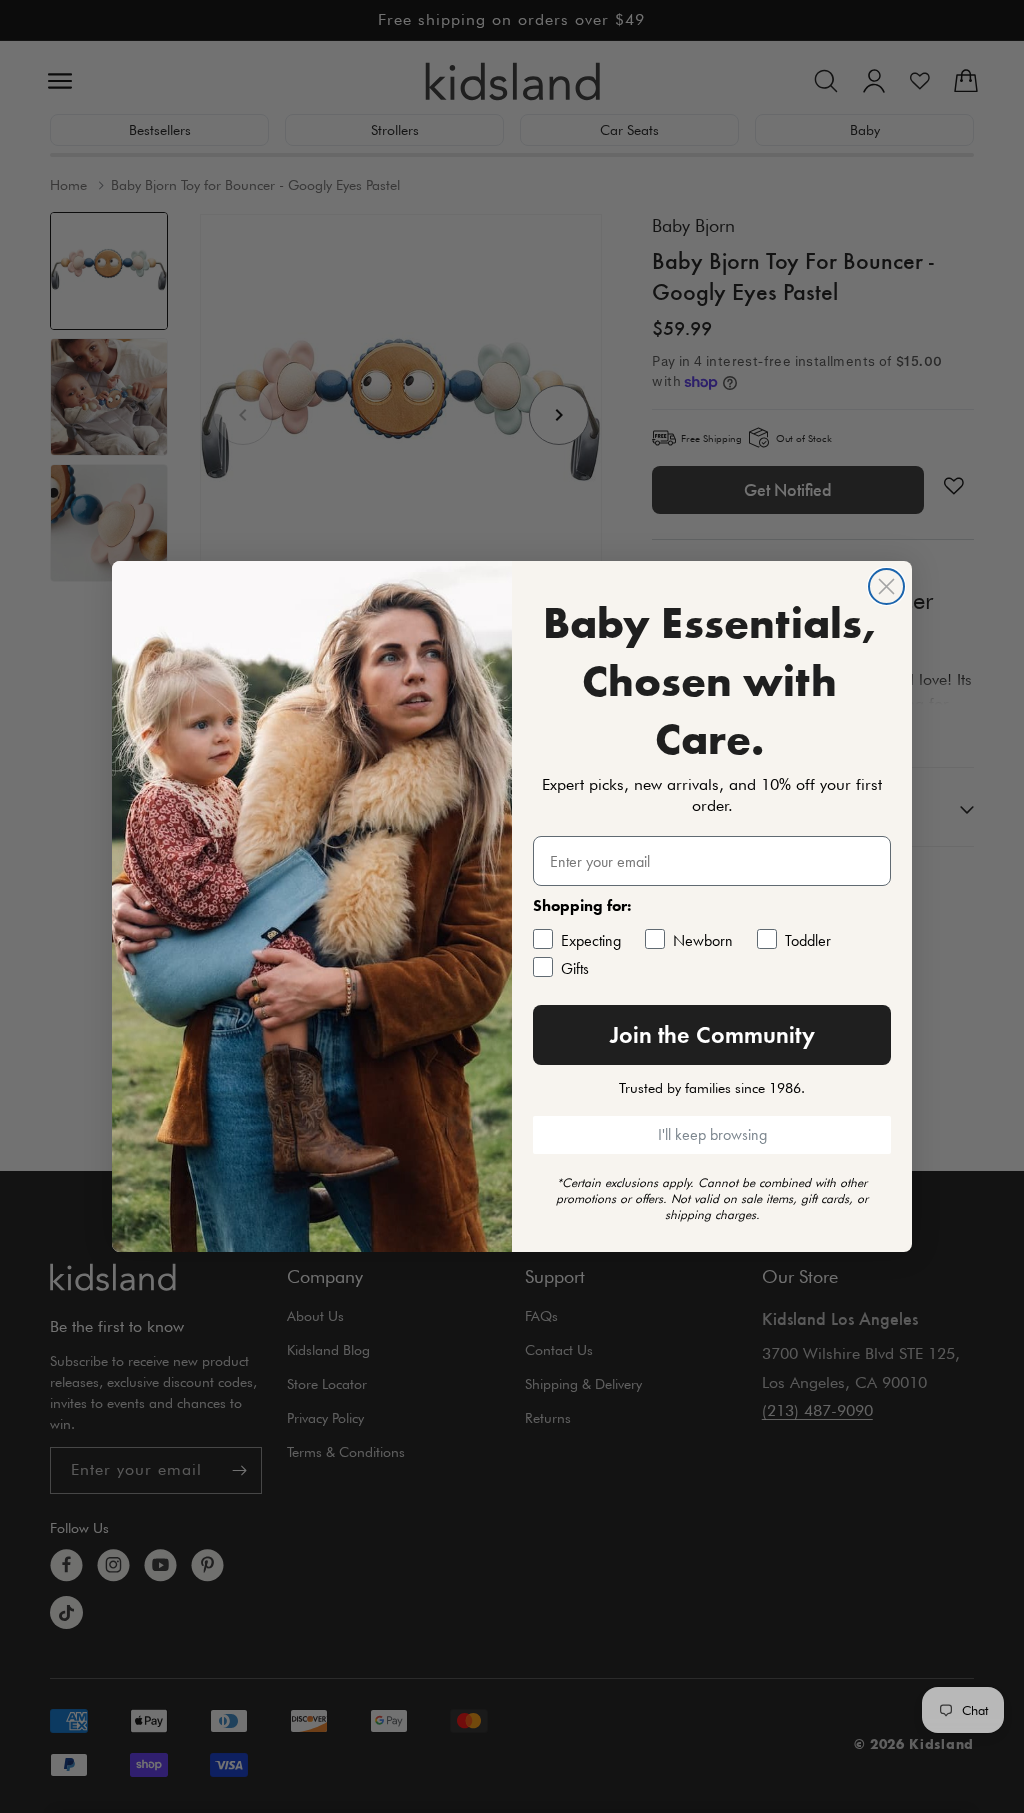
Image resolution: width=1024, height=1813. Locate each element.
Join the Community (712, 1034)
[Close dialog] (886, 586)
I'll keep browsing (712, 1134)
